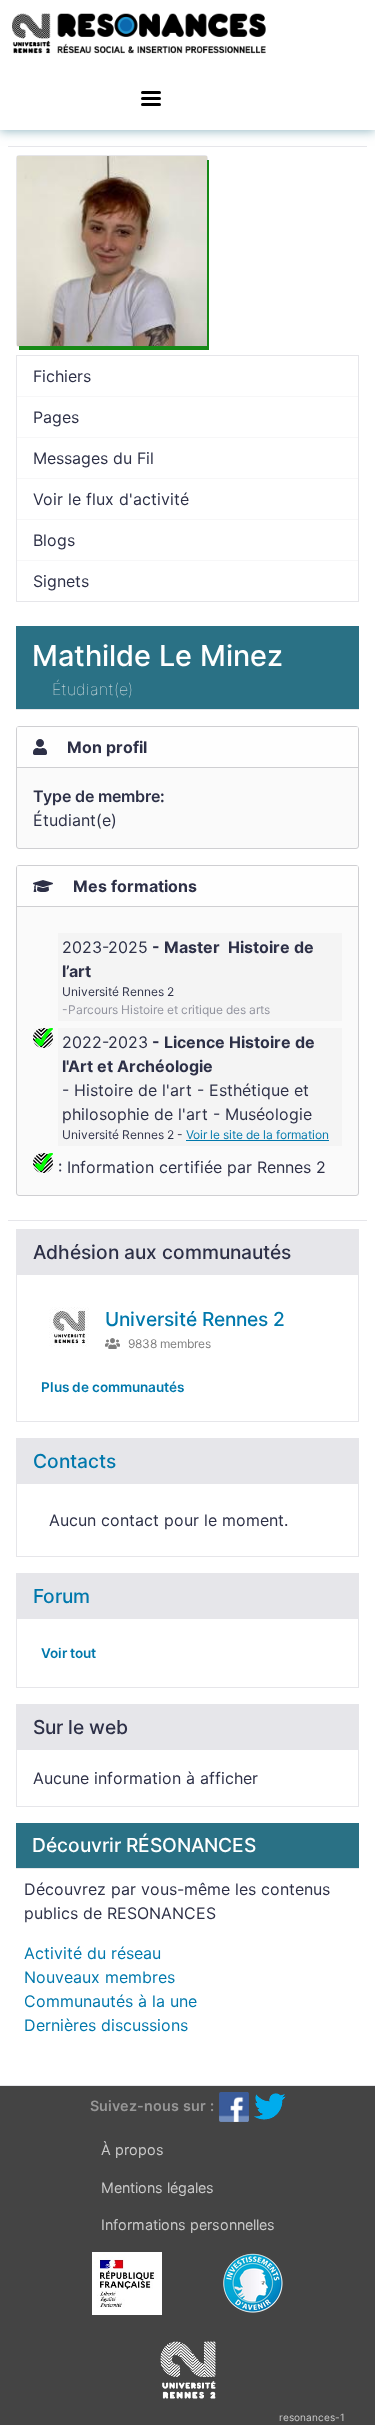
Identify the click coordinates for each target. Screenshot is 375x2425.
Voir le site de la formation (257, 1134)
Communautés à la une (110, 2001)
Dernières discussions (106, 2025)
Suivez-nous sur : (152, 2105)
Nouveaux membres (99, 1977)
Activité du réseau (92, 1953)
